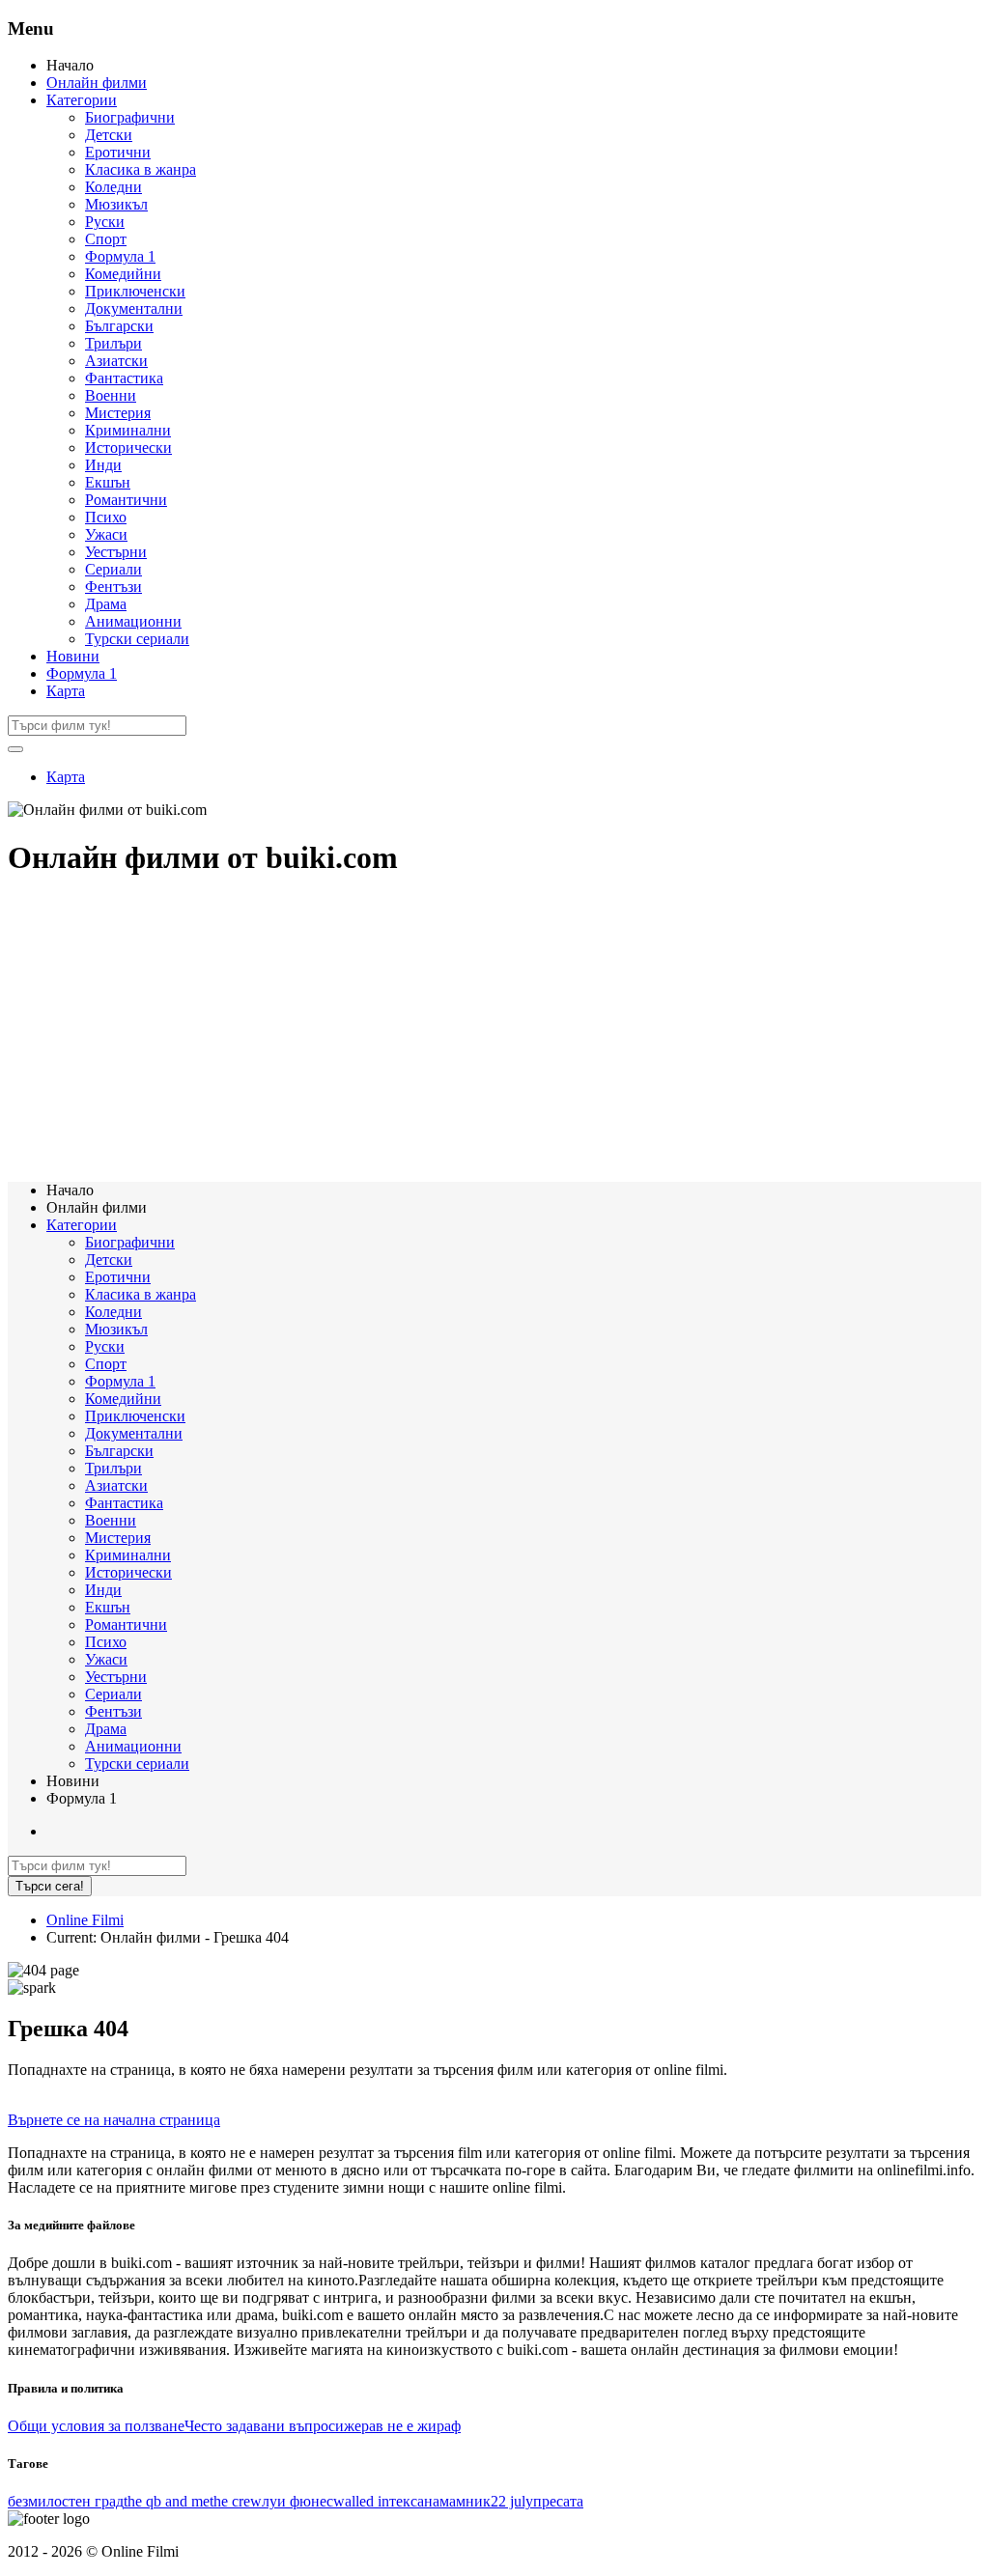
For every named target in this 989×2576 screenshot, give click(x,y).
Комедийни (123, 274)
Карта (66, 691)
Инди (103, 465)
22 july (512, 2501)
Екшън (108, 482)
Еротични (118, 152)
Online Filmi (85, 1920)
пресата (558, 2501)
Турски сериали (137, 639)
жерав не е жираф (402, 2426)
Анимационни (133, 621)
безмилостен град (66, 2501)
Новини (73, 656)
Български (119, 326)
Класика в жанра (141, 169)
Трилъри (113, 343)
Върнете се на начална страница (114, 2120)
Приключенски (135, 291)
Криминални (128, 430)
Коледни (113, 187)
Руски (105, 222)
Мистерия (118, 413)
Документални (134, 308)
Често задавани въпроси (264, 2426)
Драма (106, 604)
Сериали (113, 569)
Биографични (130, 117)
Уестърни (116, 552)
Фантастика (124, 378)
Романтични (126, 500)
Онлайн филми (97, 83)
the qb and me (167, 2501)
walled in (361, 2501)
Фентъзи (113, 587)
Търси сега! (50, 1886)
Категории (82, 100)
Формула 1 (120, 256)
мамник (465, 2501)
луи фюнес (297, 2501)
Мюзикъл (116, 204)
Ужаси (106, 534)
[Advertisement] (494, 1031)
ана (428, 2501)
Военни (111, 395)
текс (403, 2501)
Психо (106, 517)
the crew (236, 2501)
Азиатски (116, 361)
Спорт (106, 239)
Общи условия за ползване (96, 2426)
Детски (109, 135)
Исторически (128, 448)
